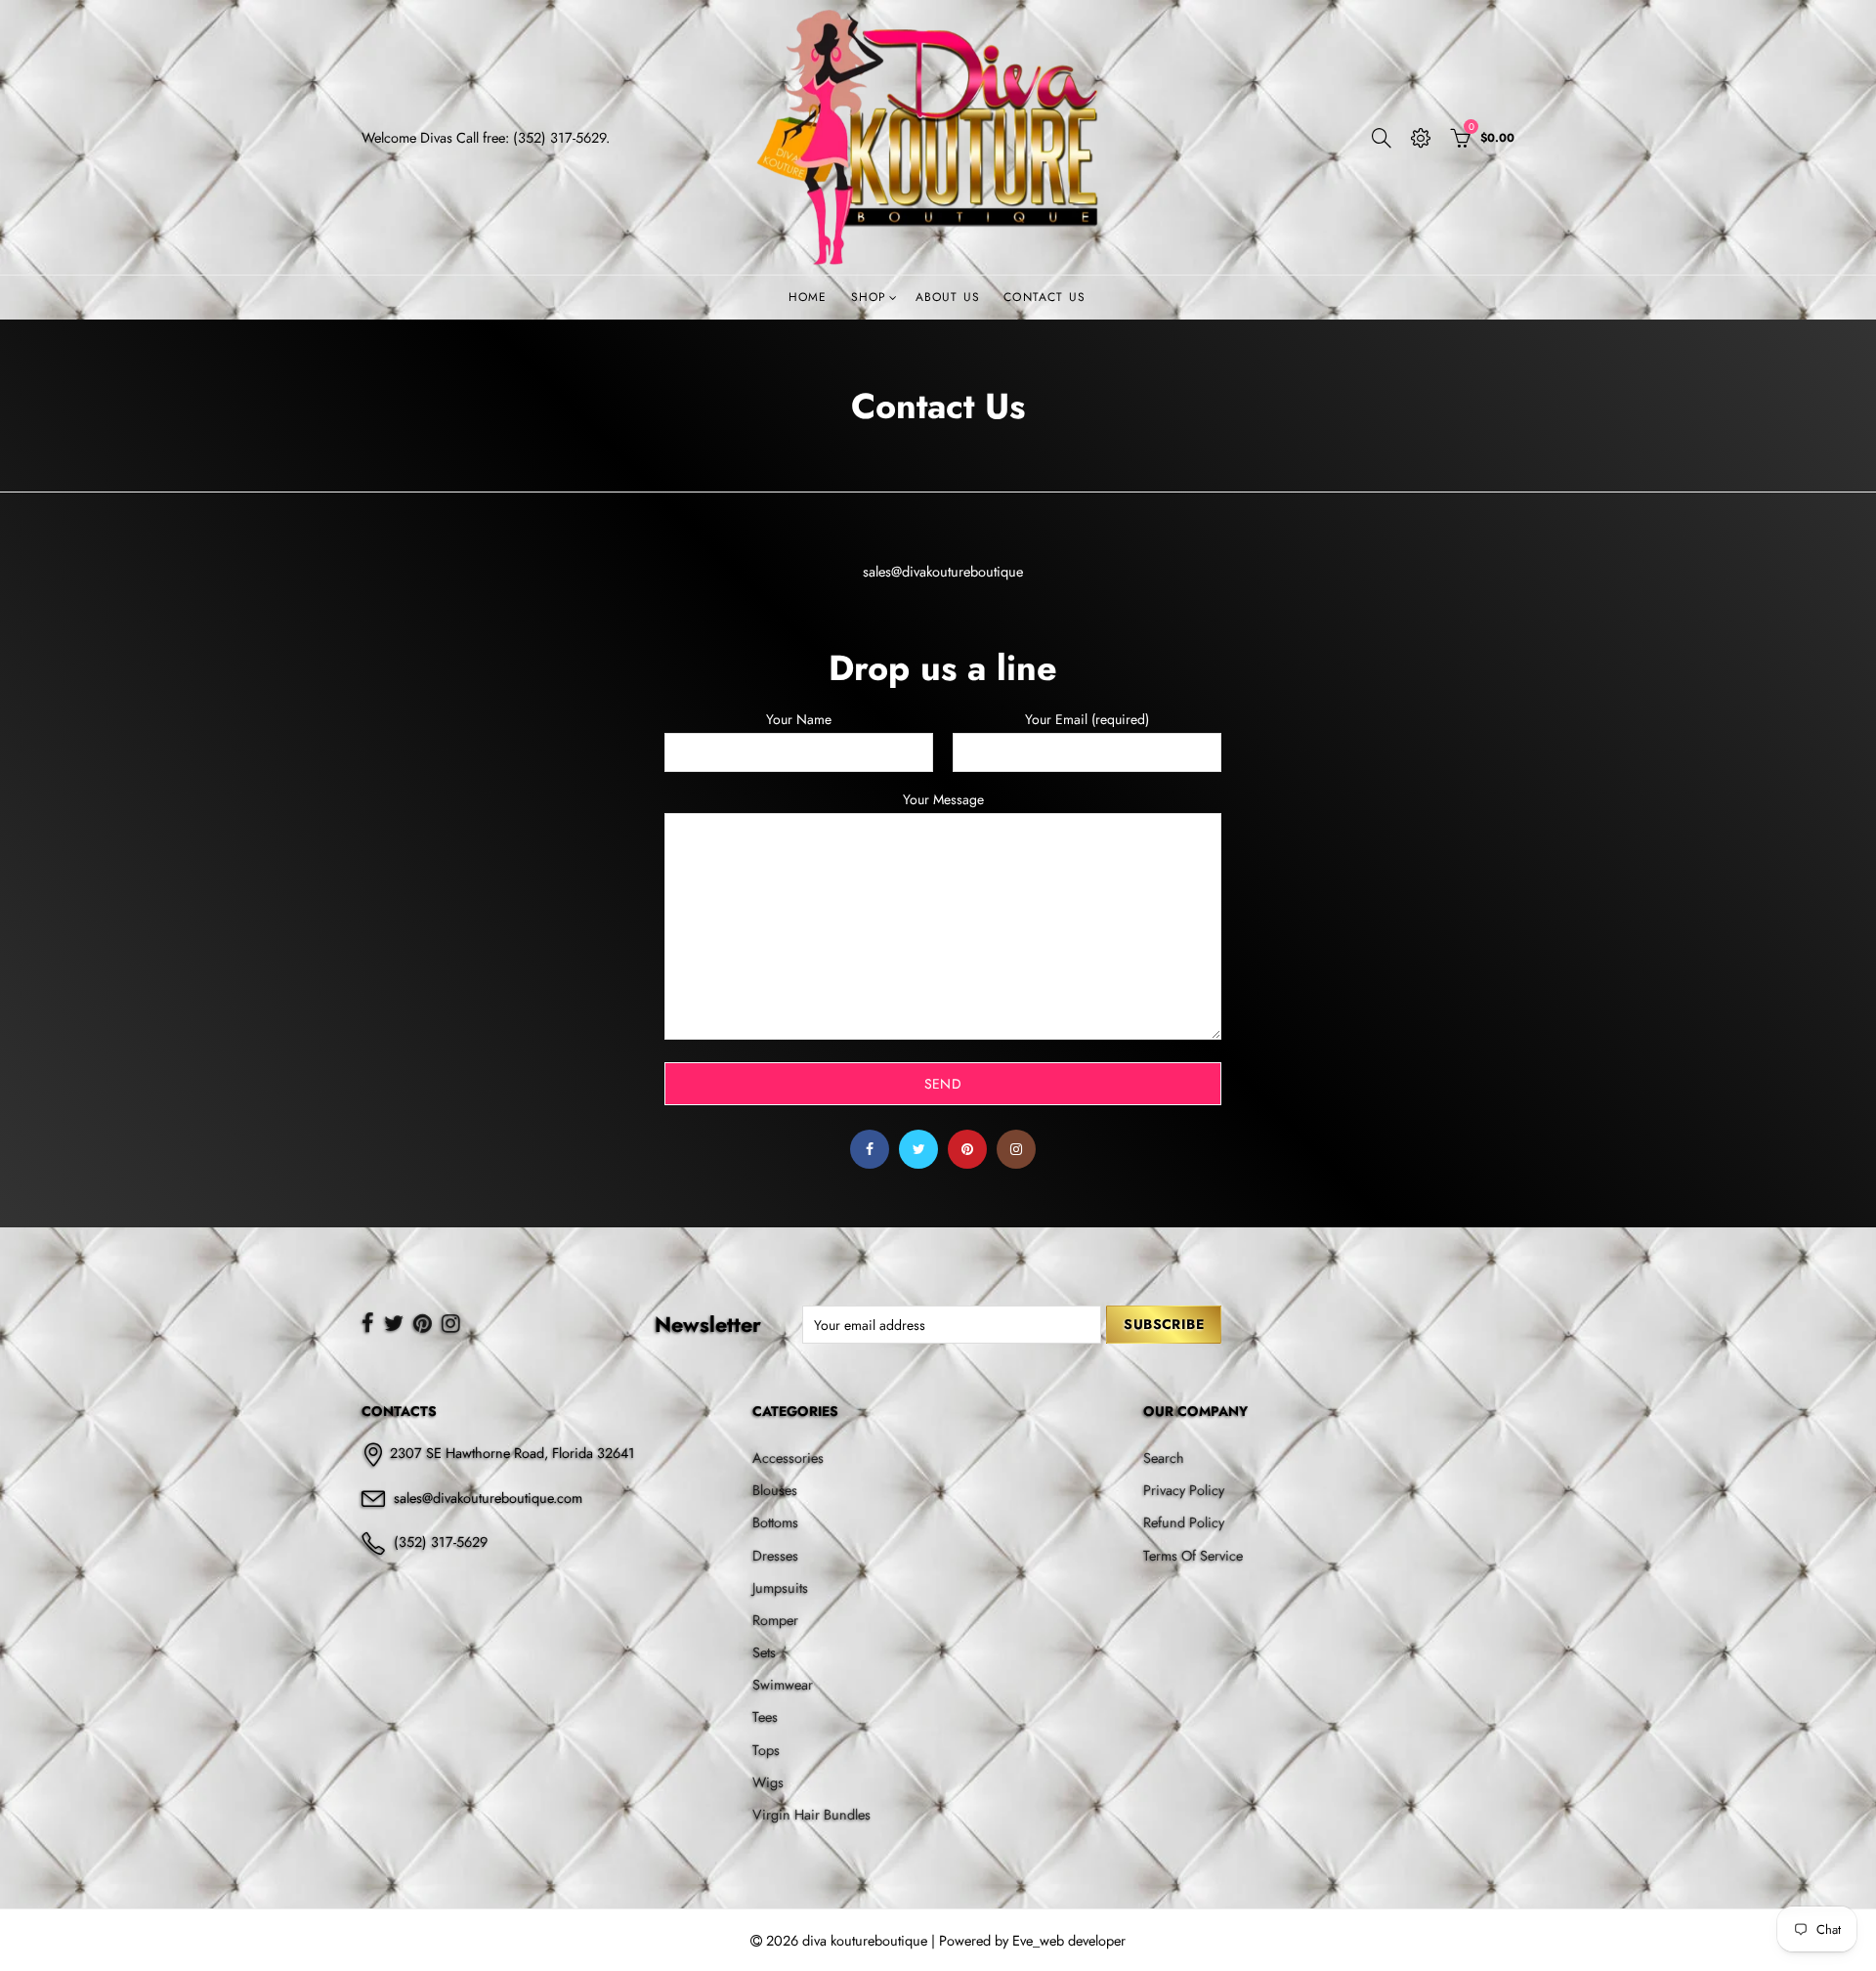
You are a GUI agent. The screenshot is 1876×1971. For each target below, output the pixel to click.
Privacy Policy (1184, 1490)
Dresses (775, 1555)
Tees (765, 1716)
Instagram (1016, 1149)
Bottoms (775, 1522)
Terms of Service (1193, 1555)
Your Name (799, 720)
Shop (869, 297)
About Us (948, 297)
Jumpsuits (780, 1587)
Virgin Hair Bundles (811, 1814)
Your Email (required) (1087, 720)
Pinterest (967, 1149)
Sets (764, 1652)
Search (1164, 1457)
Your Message (943, 800)
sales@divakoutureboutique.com (488, 1498)
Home (808, 297)
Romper (775, 1620)
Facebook (870, 1149)
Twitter (918, 1149)
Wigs (768, 1782)
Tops (766, 1750)
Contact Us (1045, 297)
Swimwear (783, 1684)
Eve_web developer (1069, 1940)
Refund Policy (1184, 1522)
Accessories (788, 1457)
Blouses (775, 1490)
